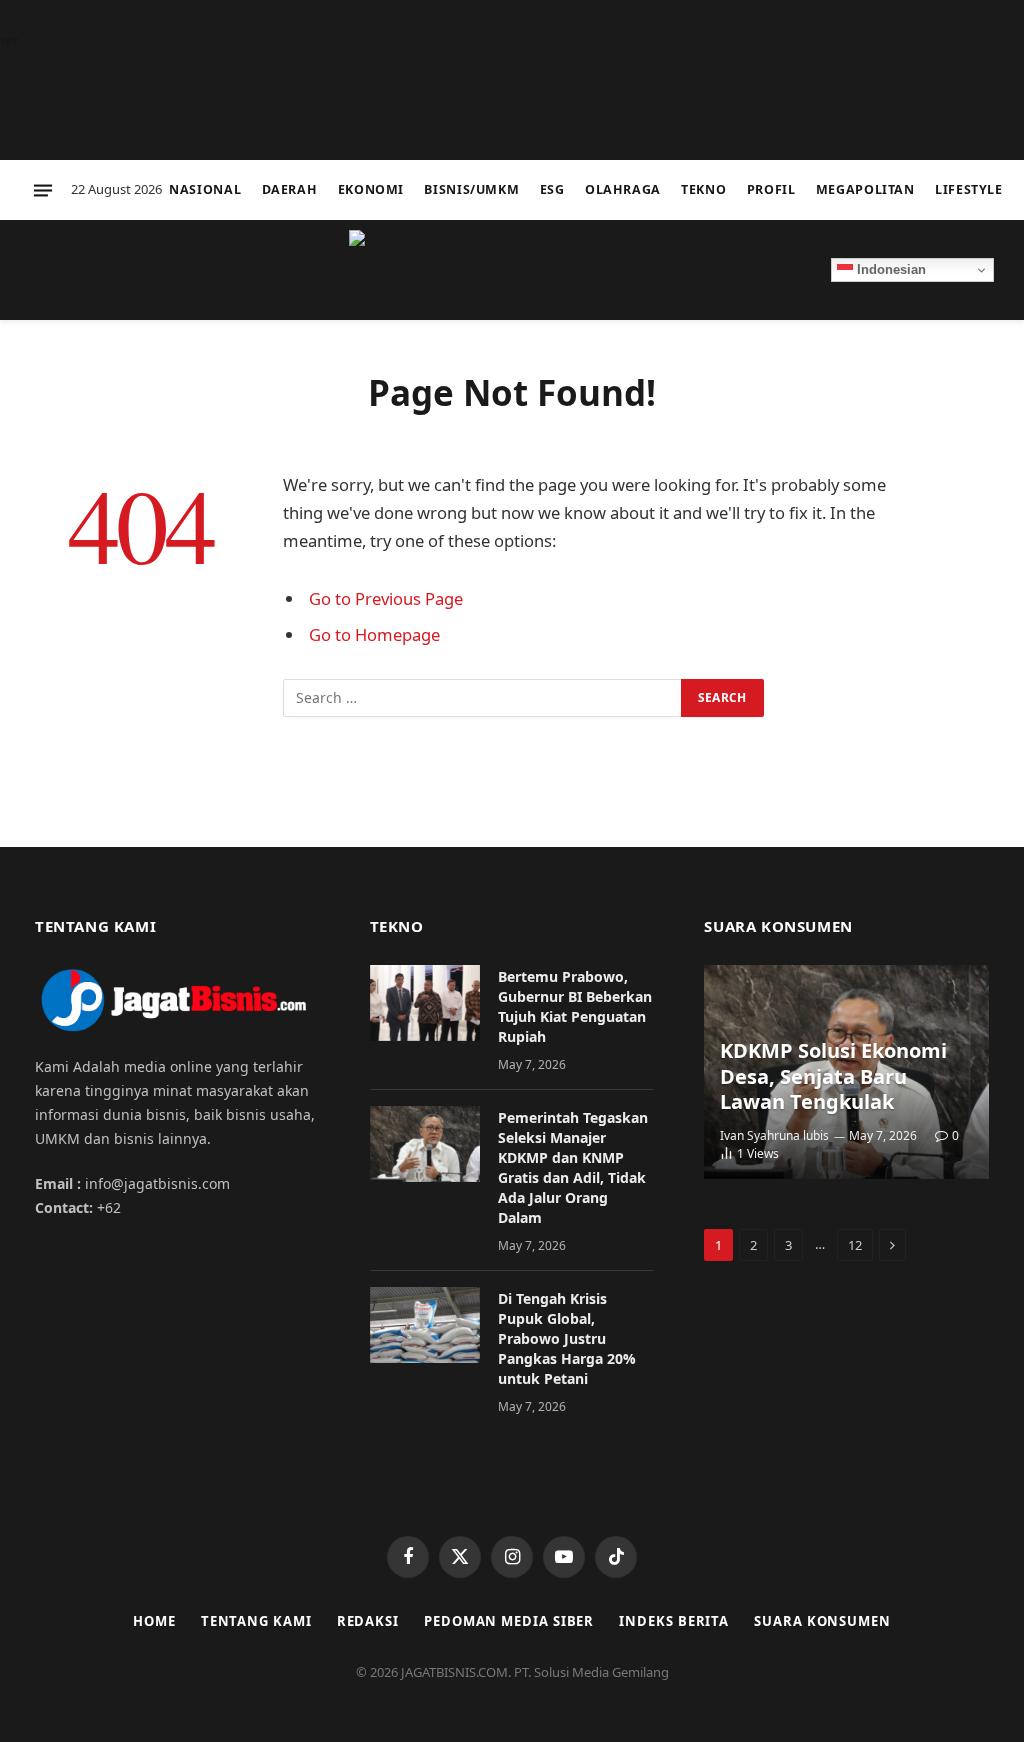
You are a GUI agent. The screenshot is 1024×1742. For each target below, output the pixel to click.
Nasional (205, 189)
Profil (771, 189)
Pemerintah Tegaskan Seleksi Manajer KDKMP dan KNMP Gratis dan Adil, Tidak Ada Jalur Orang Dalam (573, 1167)
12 (855, 1245)
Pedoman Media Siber (509, 1621)
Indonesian (889, 269)
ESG (552, 189)
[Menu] (43, 190)
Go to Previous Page (386, 598)
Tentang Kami (256, 1621)
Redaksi (368, 1621)
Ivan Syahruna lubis (774, 1135)
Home (154, 1621)
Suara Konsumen (822, 1621)
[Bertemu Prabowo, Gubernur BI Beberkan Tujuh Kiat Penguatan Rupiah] (425, 1003)
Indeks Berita (674, 1621)
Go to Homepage (374, 634)
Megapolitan (865, 189)
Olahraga (623, 189)
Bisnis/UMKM (471, 189)
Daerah (290, 189)
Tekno (703, 189)
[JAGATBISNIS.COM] (512, 270)
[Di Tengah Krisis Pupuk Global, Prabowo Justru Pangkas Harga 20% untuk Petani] (425, 1325)
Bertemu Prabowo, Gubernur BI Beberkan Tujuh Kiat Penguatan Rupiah (575, 1006)
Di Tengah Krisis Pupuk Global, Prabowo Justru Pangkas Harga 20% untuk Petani (567, 1338)
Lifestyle (969, 189)
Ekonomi (371, 189)
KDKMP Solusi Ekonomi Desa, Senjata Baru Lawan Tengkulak (833, 1076)
